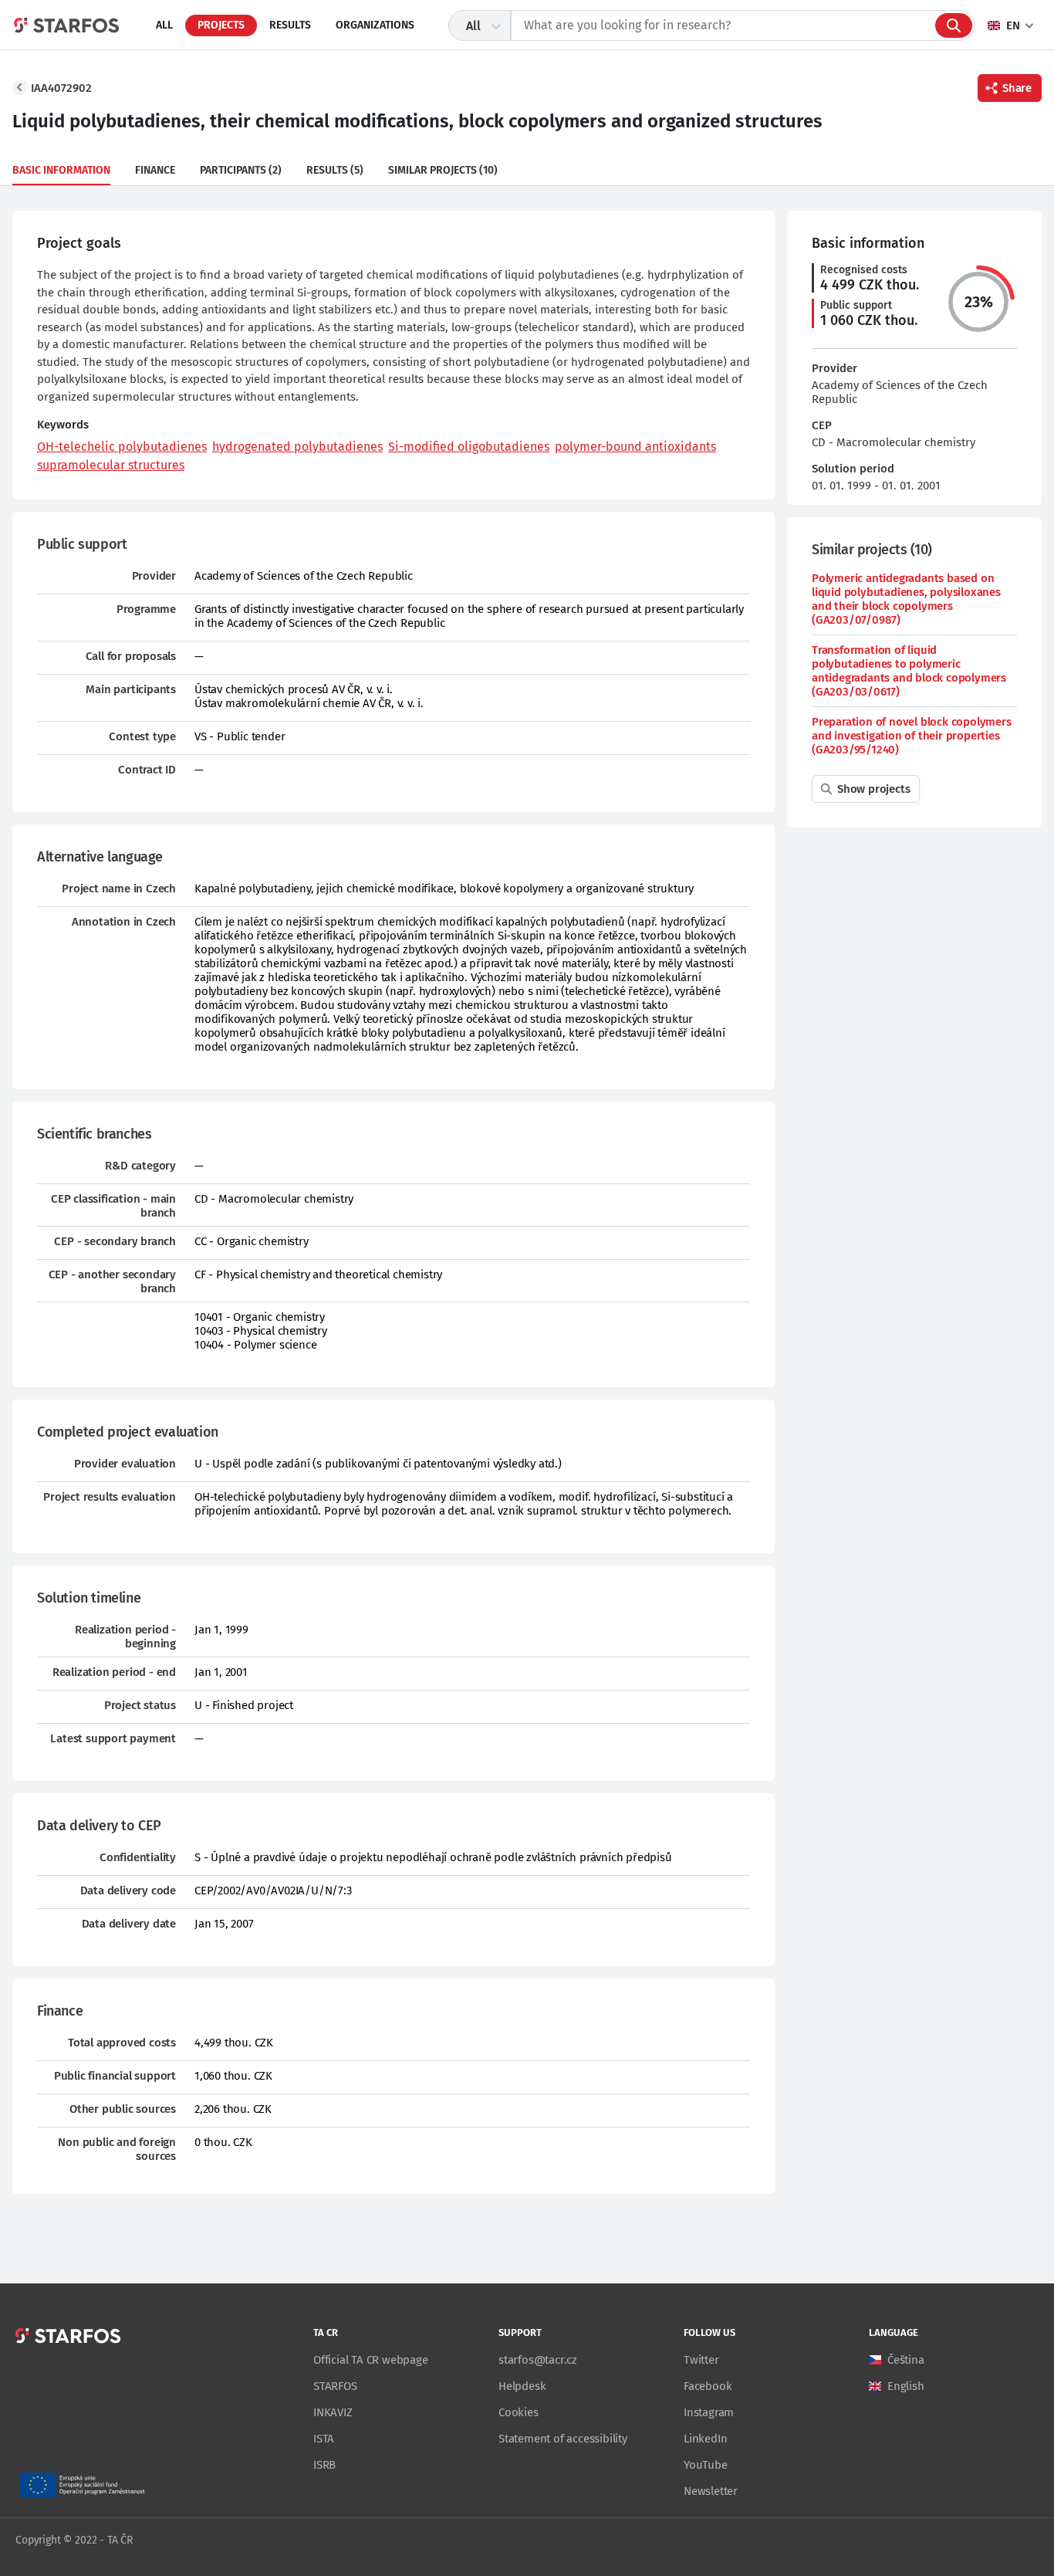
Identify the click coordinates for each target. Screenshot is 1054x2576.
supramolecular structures (111, 465)
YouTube (706, 2465)
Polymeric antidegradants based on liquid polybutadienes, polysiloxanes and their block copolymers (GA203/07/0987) (906, 599)
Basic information (61, 170)
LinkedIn (705, 2439)
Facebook (708, 2386)
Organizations (375, 25)
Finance (155, 170)
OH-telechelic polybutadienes (122, 447)
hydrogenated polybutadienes (297, 447)
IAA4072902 (61, 88)
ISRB (324, 2465)
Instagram (709, 2412)
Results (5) (335, 170)
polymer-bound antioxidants (635, 447)
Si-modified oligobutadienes (469, 447)
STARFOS (335, 2386)
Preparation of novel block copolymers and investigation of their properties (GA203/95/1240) (912, 736)
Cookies (519, 2412)
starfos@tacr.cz (538, 2360)
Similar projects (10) (443, 170)
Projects (221, 25)
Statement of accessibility (563, 2439)
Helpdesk (522, 2386)
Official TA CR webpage (371, 2360)
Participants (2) (241, 170)
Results (290, 25)
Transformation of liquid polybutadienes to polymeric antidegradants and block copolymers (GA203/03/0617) (909, 671)
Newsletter (711, 2491)
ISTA (324, 2439)
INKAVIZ (333, 2412)
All (164, 25)
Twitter (701, 2360)
